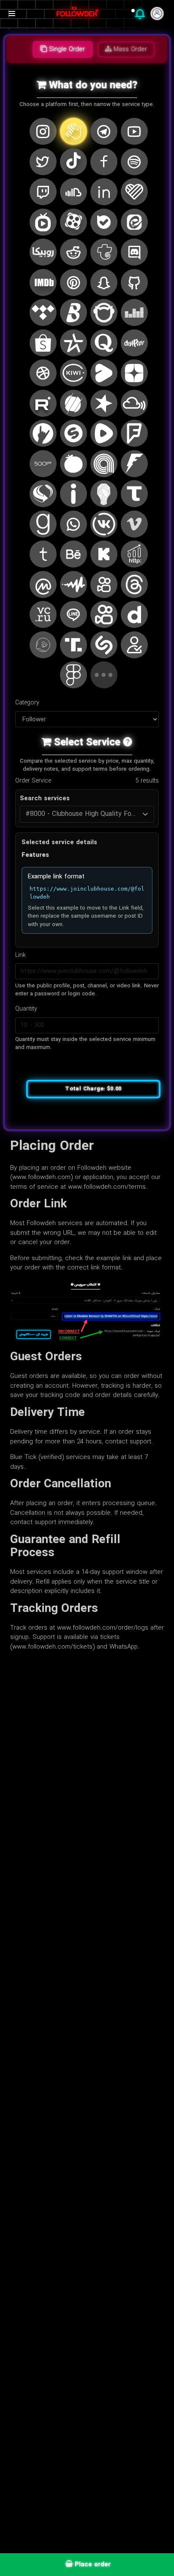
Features (35, 855)
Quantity (26, 1009)
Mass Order (129, 49)
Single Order (66, 49)
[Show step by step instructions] (128, 743)
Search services (45, 799)
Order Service (33, 781)
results (147, 781)
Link (20, 955)
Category (27, 703)
